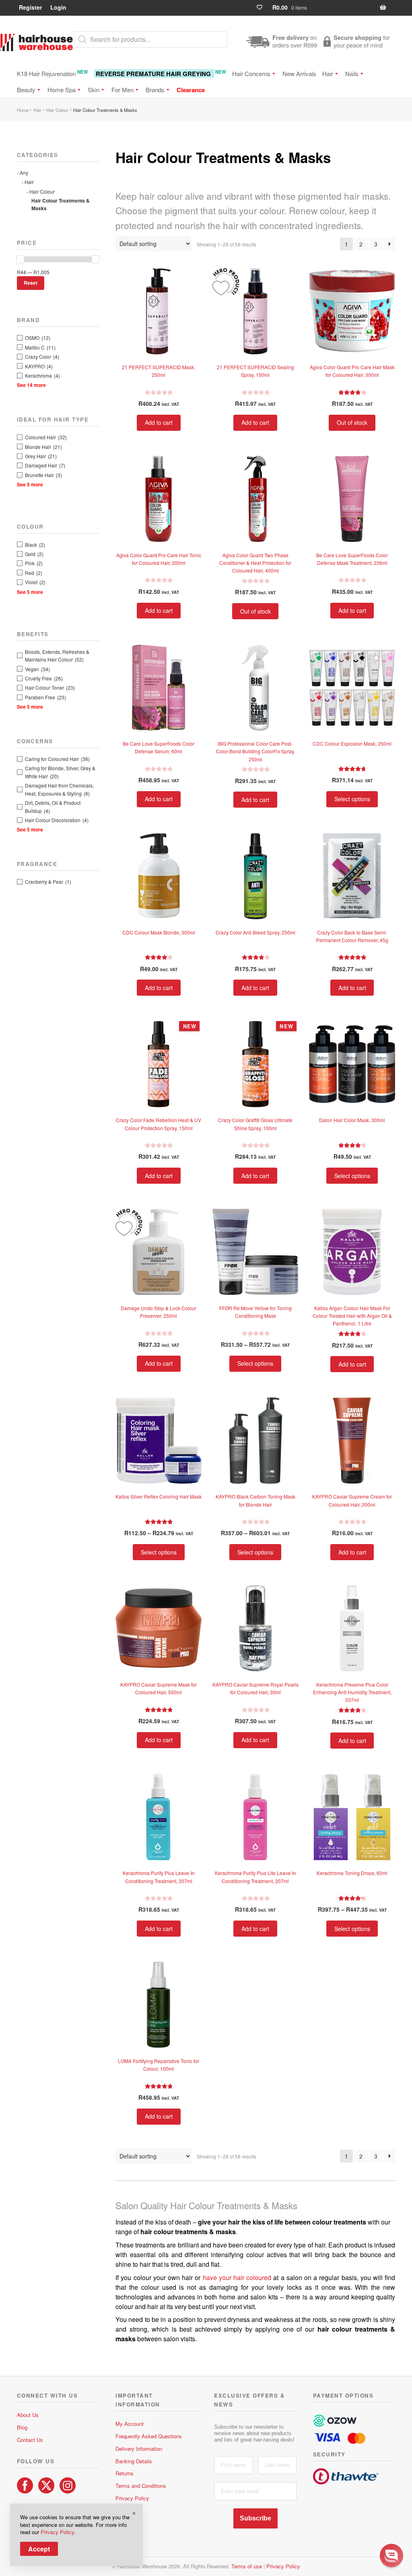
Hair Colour (57, 110)
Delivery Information (139, 2449)
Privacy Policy (132, 2498)
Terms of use (247, 2566)
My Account (130, 2424)
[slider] (21, 259)
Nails (352, 73)
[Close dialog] (398, 2465)
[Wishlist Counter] (263, 7)
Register (30, 7)
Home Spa (62, 90)
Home (23, 110)
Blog (22, 2427)
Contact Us (30, 2440)
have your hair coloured (237, 2277)
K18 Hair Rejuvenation (53, 73)
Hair (328, 73)
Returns (125, 2473)
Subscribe (255, 2518)
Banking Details (134, 2461)
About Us (28, 2415)
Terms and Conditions (141, 2486)
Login (58, 7)
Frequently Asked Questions (149, 2436)
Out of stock (352, 422)
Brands (155, 90)
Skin (94, 90)
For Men (123, 90)
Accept (39, 2549)
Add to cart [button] (159, 422)
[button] (391, 2555)
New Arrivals (299, 73)
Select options (352, 799)
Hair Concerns (251, 73)
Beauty (26, 90)
